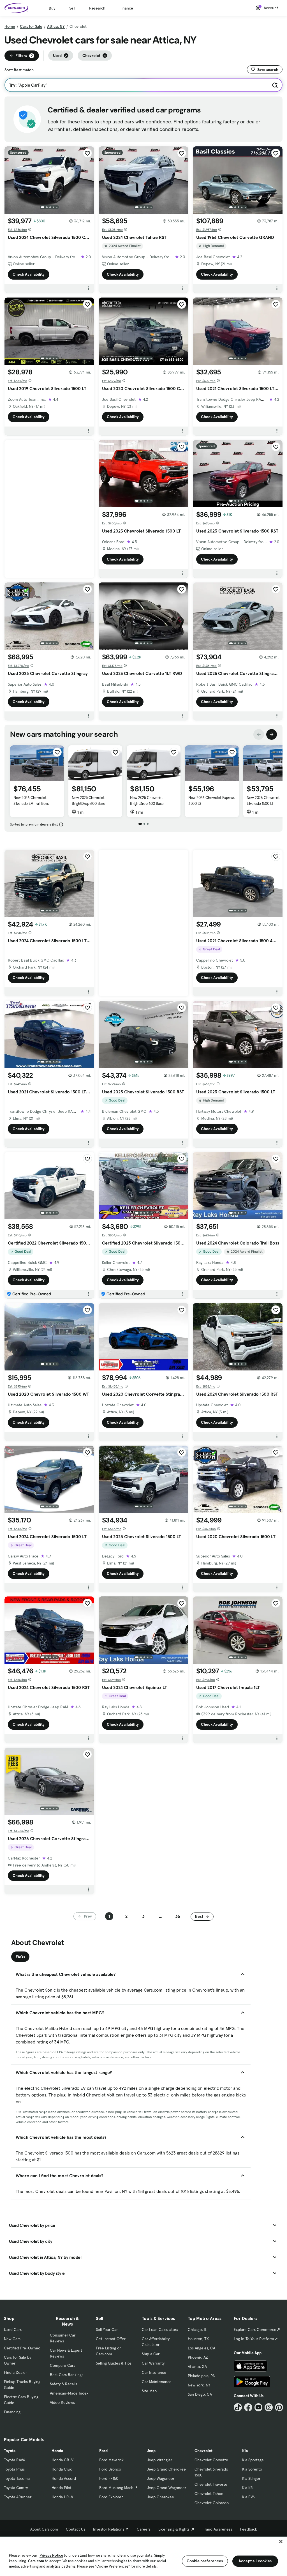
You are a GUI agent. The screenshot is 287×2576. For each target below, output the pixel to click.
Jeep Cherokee (160, 2497)
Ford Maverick (111, 2460)
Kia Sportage (253, 2460)
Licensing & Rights (174, 2529)
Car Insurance (154, 2372)
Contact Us (76, 2529)
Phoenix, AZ (198, 2357)
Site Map (149, 2391)
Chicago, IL (197, 2330)
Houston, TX (198, 2339)
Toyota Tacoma (17, 2478)
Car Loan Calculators (160, 2330)
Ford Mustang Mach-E (118, 2488)
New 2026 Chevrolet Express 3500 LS (211, 800)
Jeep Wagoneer (161, 2478)
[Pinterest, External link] (279, 2407)
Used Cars (13, 2330)
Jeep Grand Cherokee (166, 2469)
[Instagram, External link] (269, 2407)
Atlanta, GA (197, 2367)
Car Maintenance (157, 2382)
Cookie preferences (205, 2561)
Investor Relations (109, 2529)
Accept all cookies (255, 2561)
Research (97, 8)
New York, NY (199, 2385)
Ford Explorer (111, 2497)
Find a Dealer (15, 2372)
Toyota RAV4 (14, 2460)
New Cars (12, 2339)
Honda (57, 2451)
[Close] (281, 2542)
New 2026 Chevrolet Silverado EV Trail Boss (31, 800)
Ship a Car (151, 2354)
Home (10, 26)
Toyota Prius (14, 2469)
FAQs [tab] (20, 1957)
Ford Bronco (110, 2469)
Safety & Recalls (63, 2384)
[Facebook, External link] (248, 2407)
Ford (103, 2451)
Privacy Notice (51, 2555)
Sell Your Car (107, 2330)
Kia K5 (247, 2488)
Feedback (248, 2529)
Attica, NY (56, 26)
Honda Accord (64, 2478)
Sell (72, 8)
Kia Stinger (251, 2478)
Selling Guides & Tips (114, 2363)
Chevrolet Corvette (211, 2460)
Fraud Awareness (217, 2529)
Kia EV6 (248, 2497)
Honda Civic (62, 2469)
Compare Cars (63, 2365)
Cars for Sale (31, 26)
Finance (126, 8)
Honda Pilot (62, 2488)
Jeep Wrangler (159, 2460)
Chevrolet (203, 2451)
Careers (144, 2529)
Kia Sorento (252, 2469)
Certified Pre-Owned (22, 2348)
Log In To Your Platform (254, 2339)
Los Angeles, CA (202, 2348)
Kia (245, 2451)
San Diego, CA (200, 2394)
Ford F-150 (109, 2478)
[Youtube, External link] (259, 2407)
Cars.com (36, 2561)
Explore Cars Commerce (255, 2330)
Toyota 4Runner (18, 2497)
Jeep (151, 2451)
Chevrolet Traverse (211, 2484)
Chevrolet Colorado (212, 2503)
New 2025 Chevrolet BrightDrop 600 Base (89, 800)
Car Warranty (153, 2363)
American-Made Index (69, 2393)
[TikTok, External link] (238, 2407)
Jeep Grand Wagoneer (166, 2488)
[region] (143, 2556)
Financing (12, 2412)
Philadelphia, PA (201, 2376)
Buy (52, 8)
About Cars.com (44, 2529)
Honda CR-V (63, 2460)
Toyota (10, 2451)
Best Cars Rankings (67, 2375)
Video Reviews (62, 2402)
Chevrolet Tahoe (209, 2494)
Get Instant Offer (111, 2339)
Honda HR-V (62, 2497)
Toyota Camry (16, 2488)
